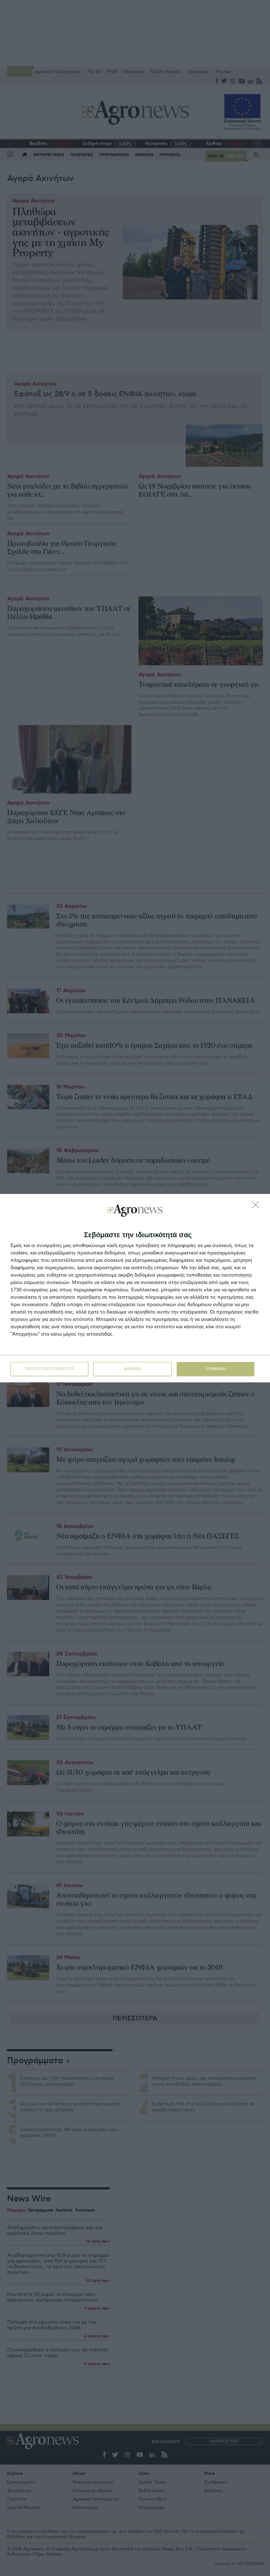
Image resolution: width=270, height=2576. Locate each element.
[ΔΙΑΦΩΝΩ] (257, 1207)
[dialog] (135, 1288)
